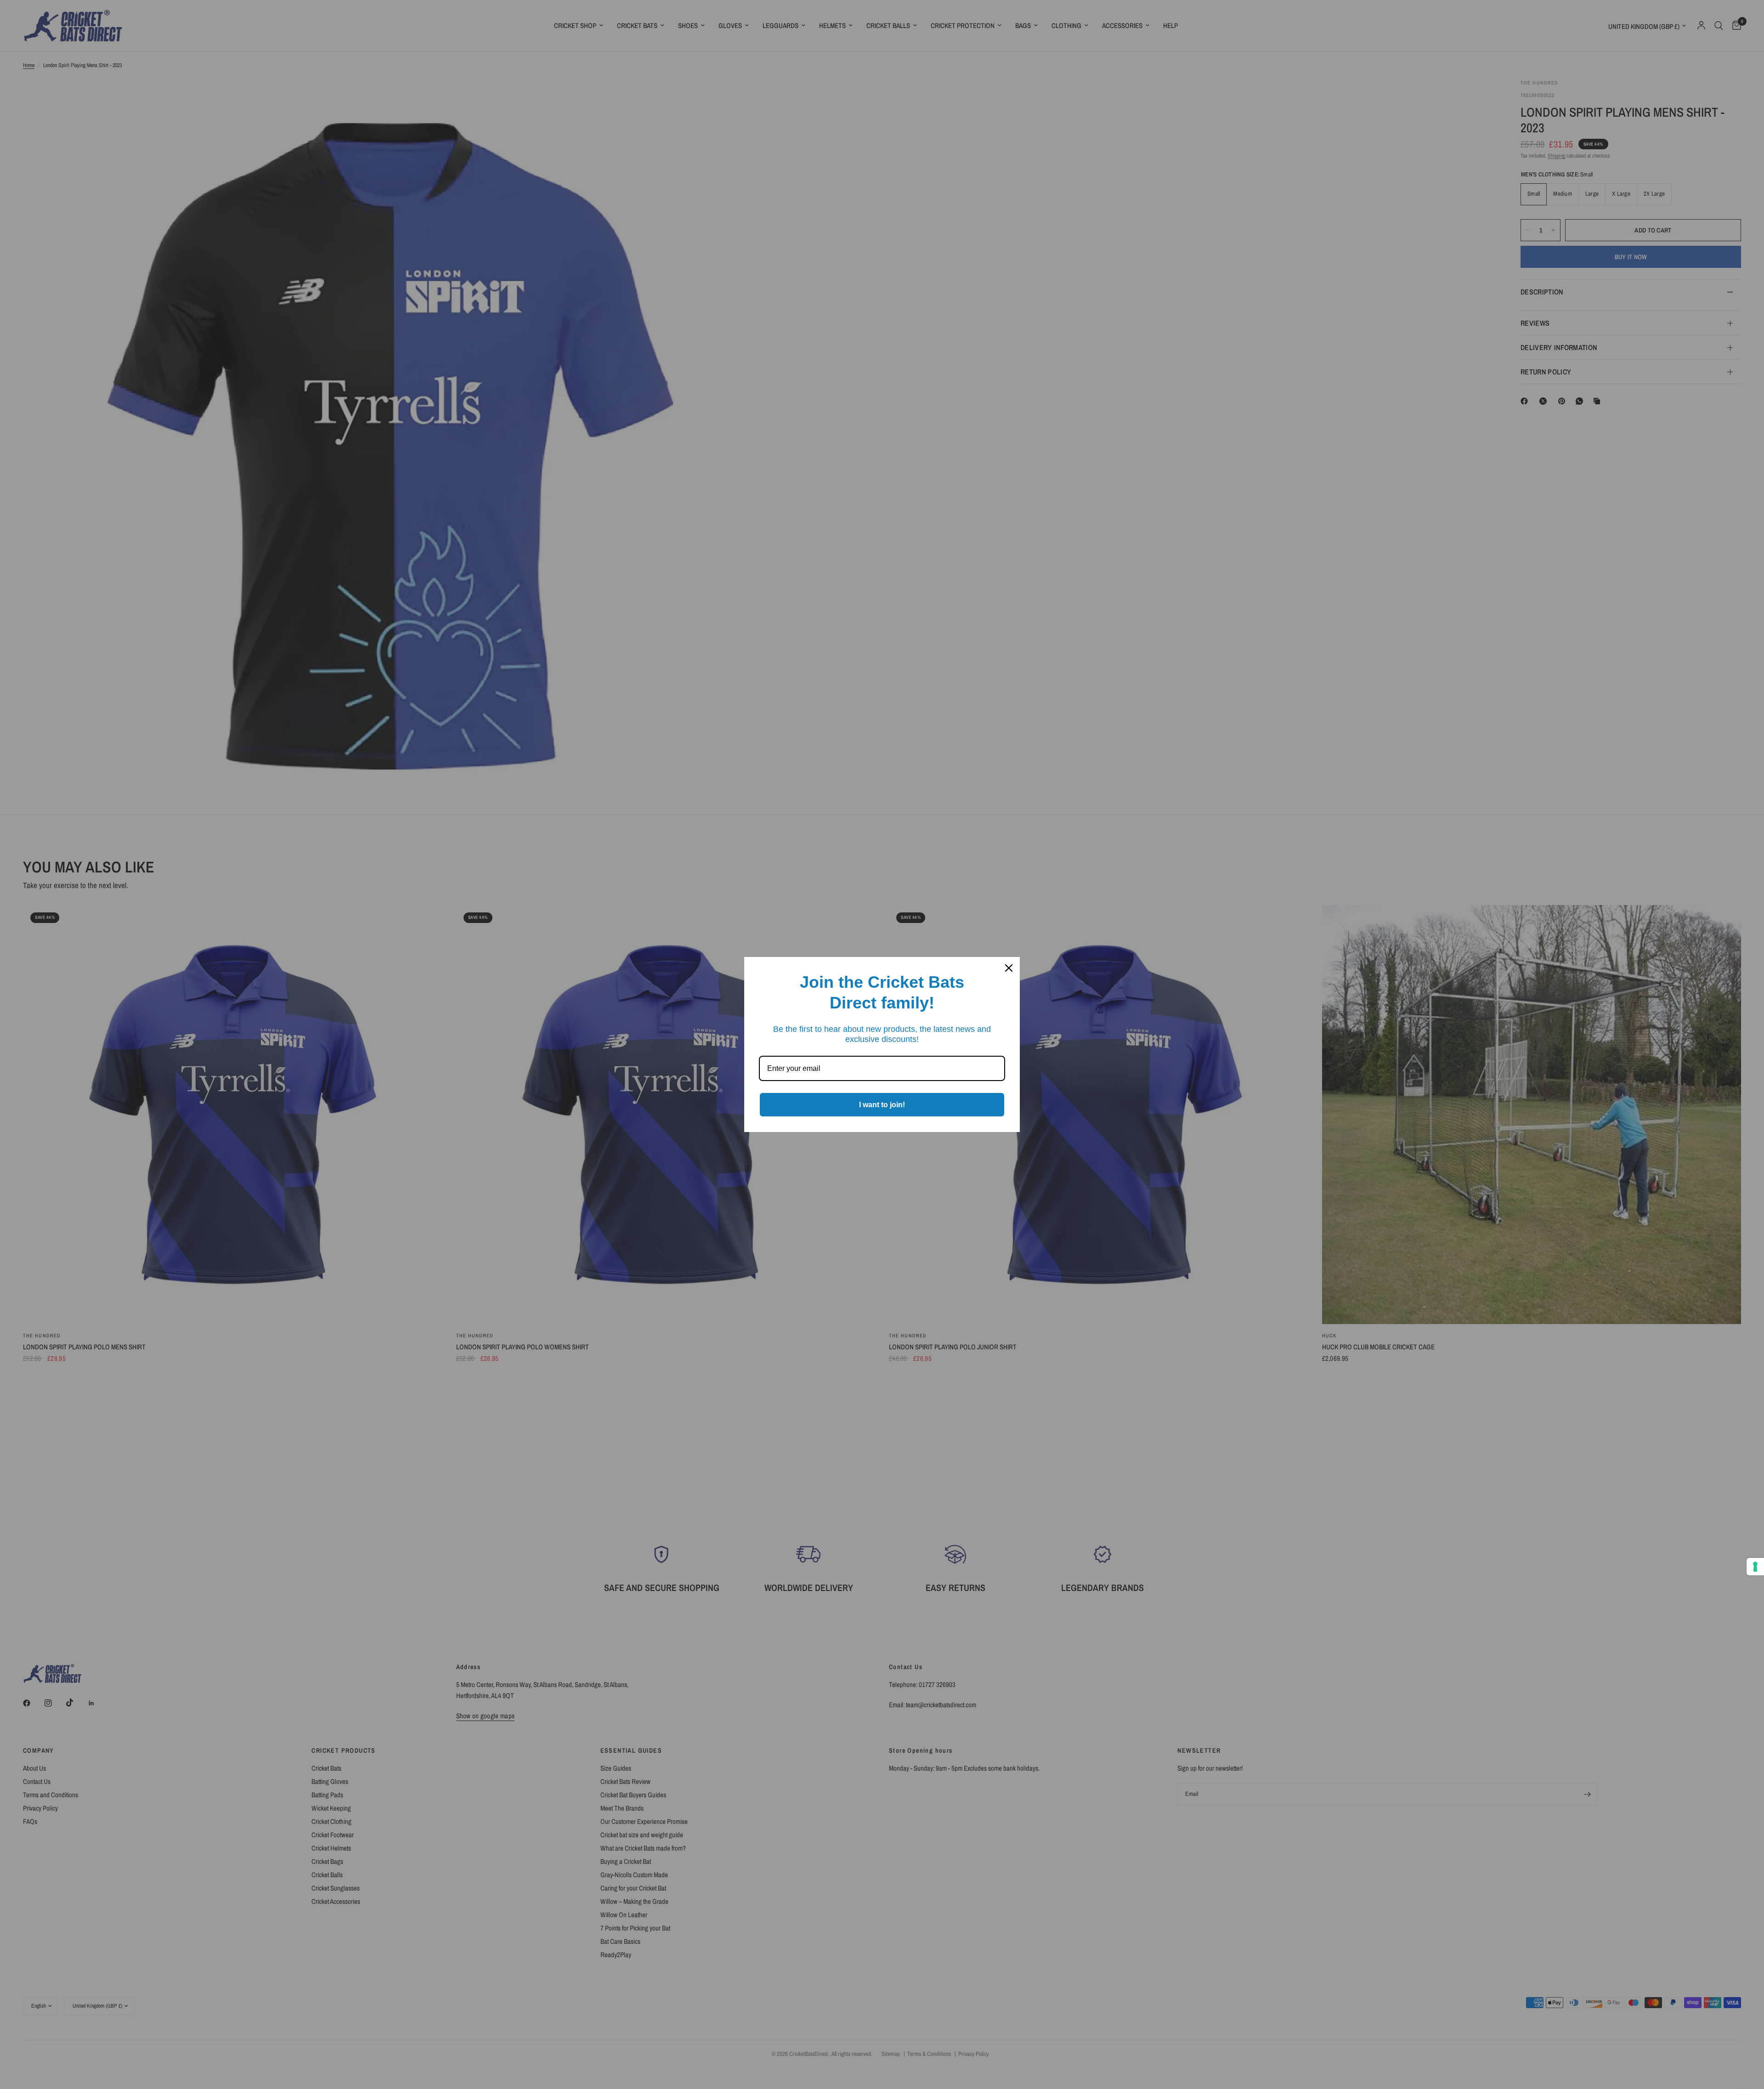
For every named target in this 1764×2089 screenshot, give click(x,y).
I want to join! (882, 1105)
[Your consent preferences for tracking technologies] (1755, 1567)
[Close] (1009, 968)
